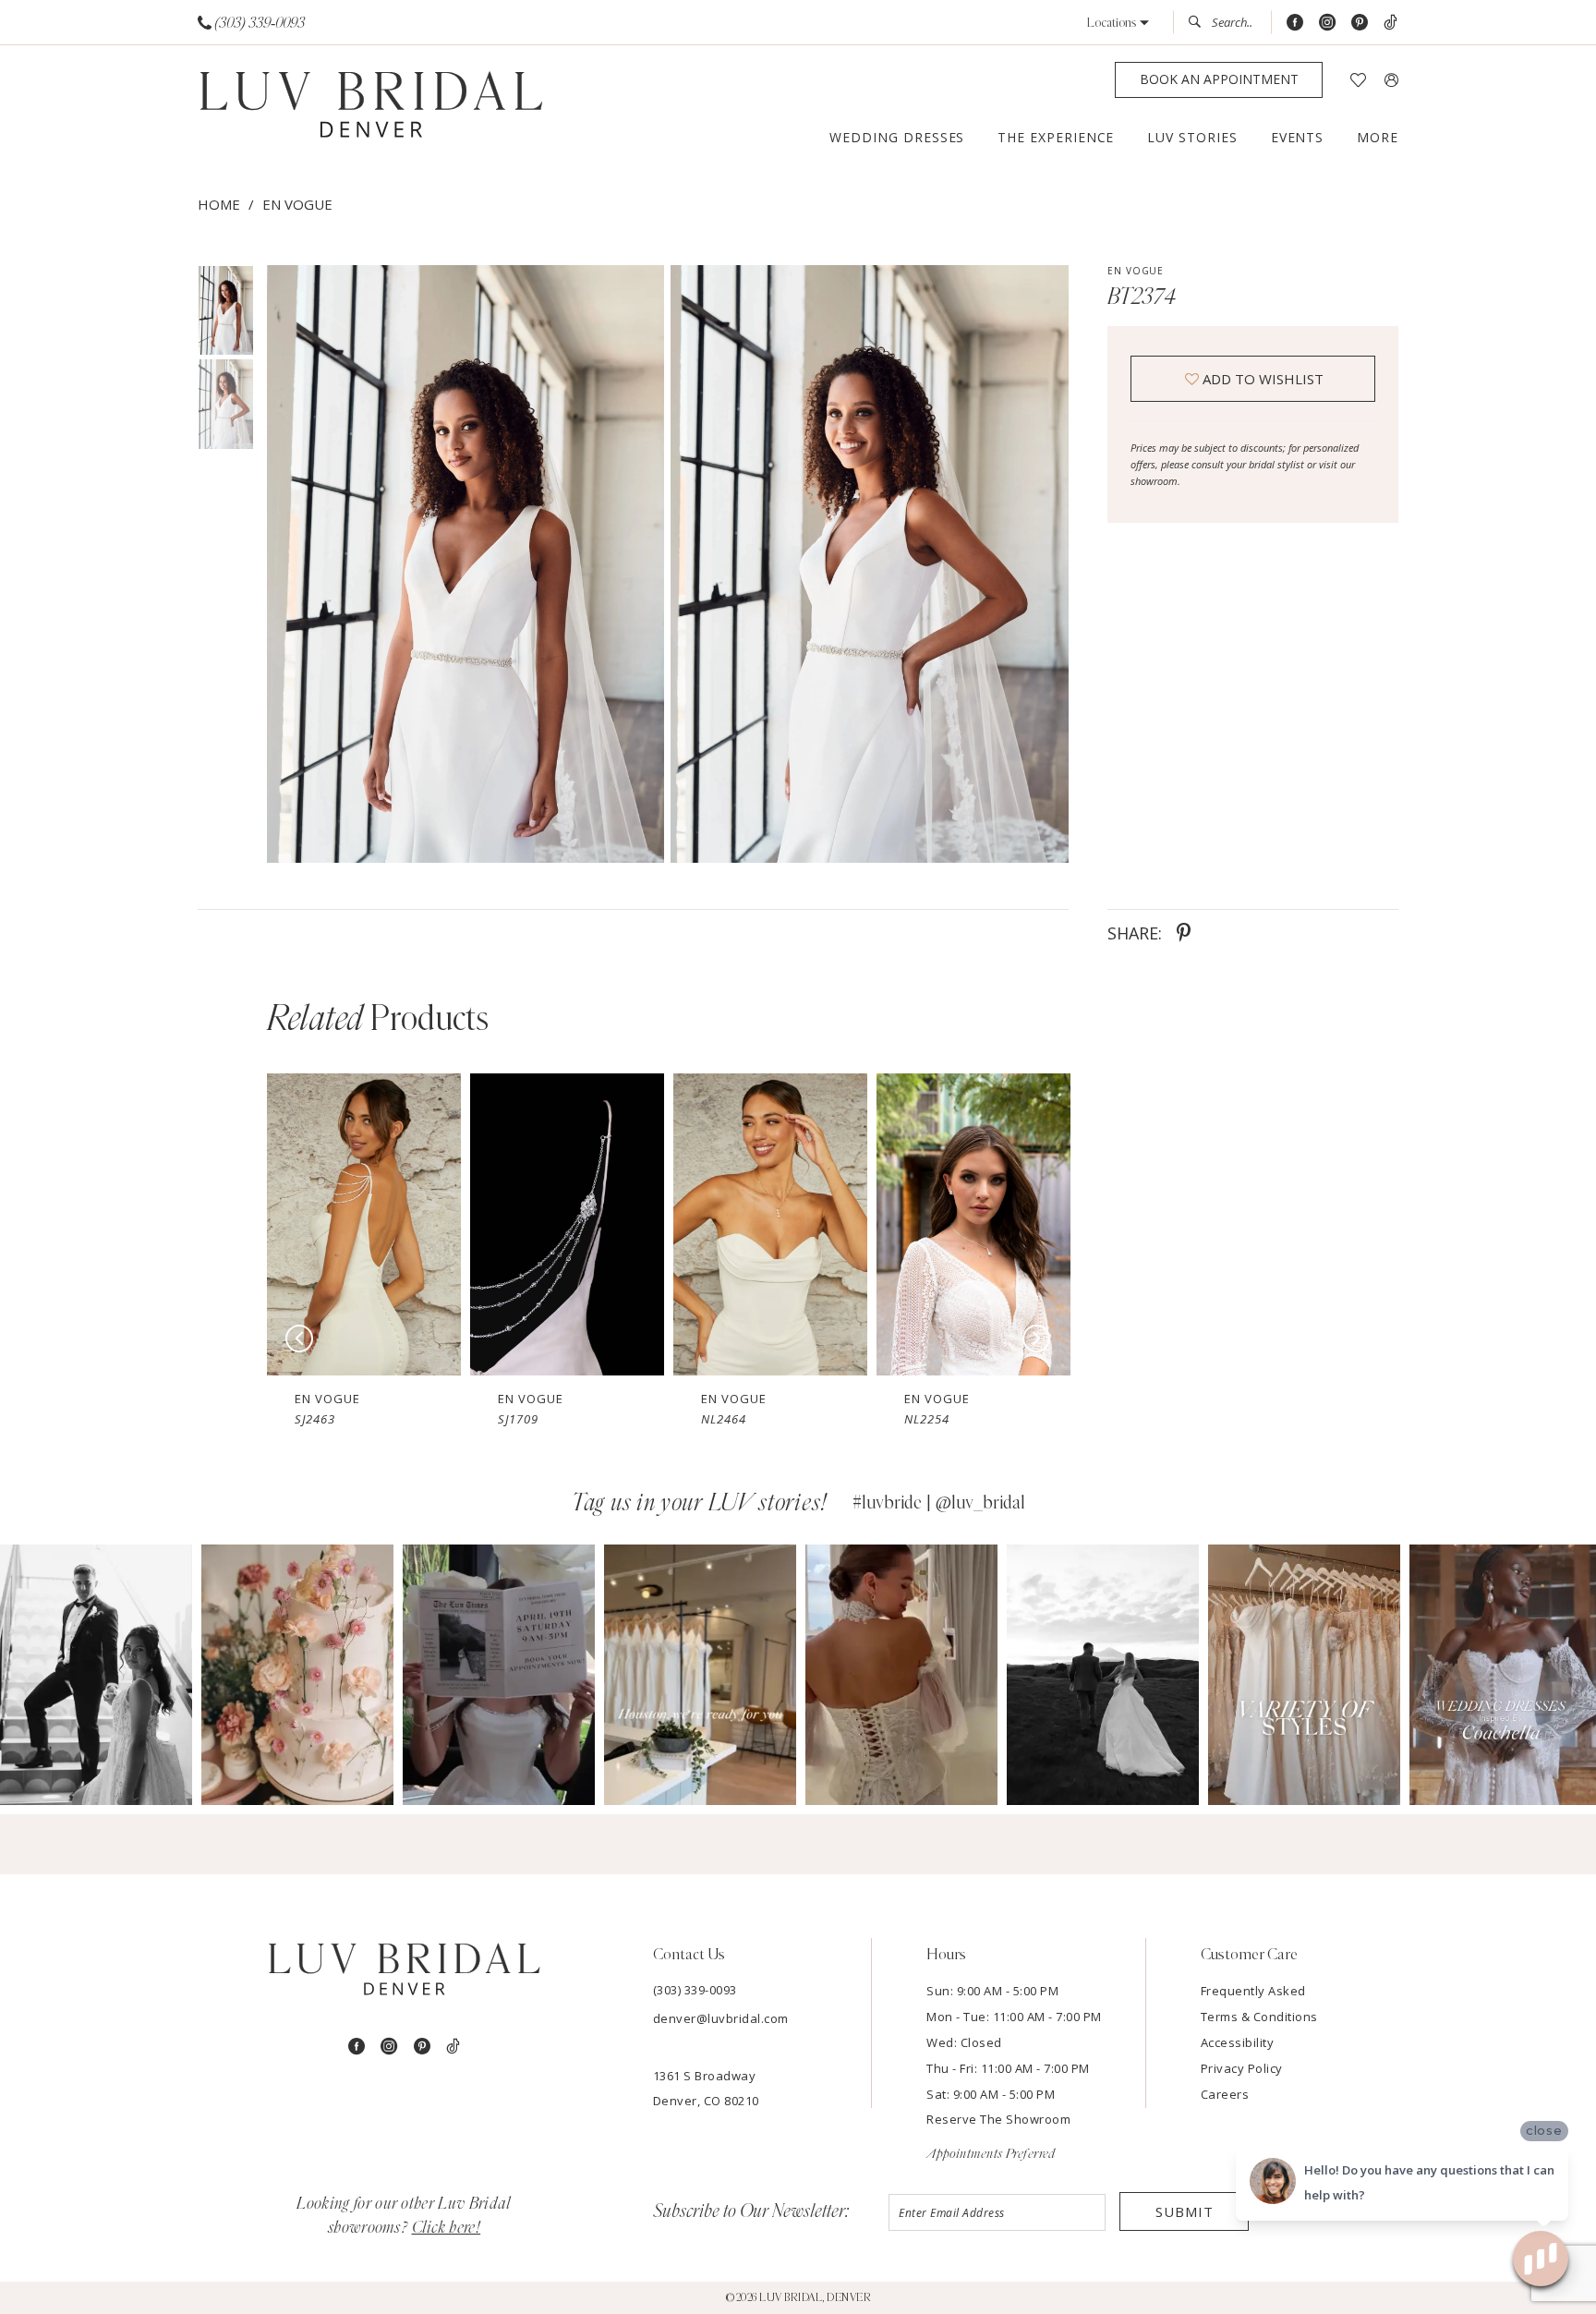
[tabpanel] (462, 564)
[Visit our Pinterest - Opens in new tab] (1360, 23)
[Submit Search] (1200, 22)
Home (219, 204)
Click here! (447, 2228)
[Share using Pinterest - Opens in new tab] (1184, 933)
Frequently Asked (1253, 1991)
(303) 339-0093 (695, 1990)
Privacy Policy (1242, 2068)
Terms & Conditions (1259, 2017)
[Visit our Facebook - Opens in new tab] (1295, 23)
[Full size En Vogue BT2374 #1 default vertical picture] (870, 564)
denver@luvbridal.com (721, 2018)
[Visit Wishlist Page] (1358, 80)
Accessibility (1238, 2042)
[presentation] (364, 1224)
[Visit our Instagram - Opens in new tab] (1327, 23)
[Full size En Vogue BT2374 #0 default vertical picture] (465, 564)
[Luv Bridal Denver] (371, 108)
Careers (1225, 2094)
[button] (1118, 23)
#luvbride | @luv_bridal (939, 1503)
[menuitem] (252, 23)
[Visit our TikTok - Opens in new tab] (1390, 23)
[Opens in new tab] (96, 1675)
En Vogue (297, 204)
